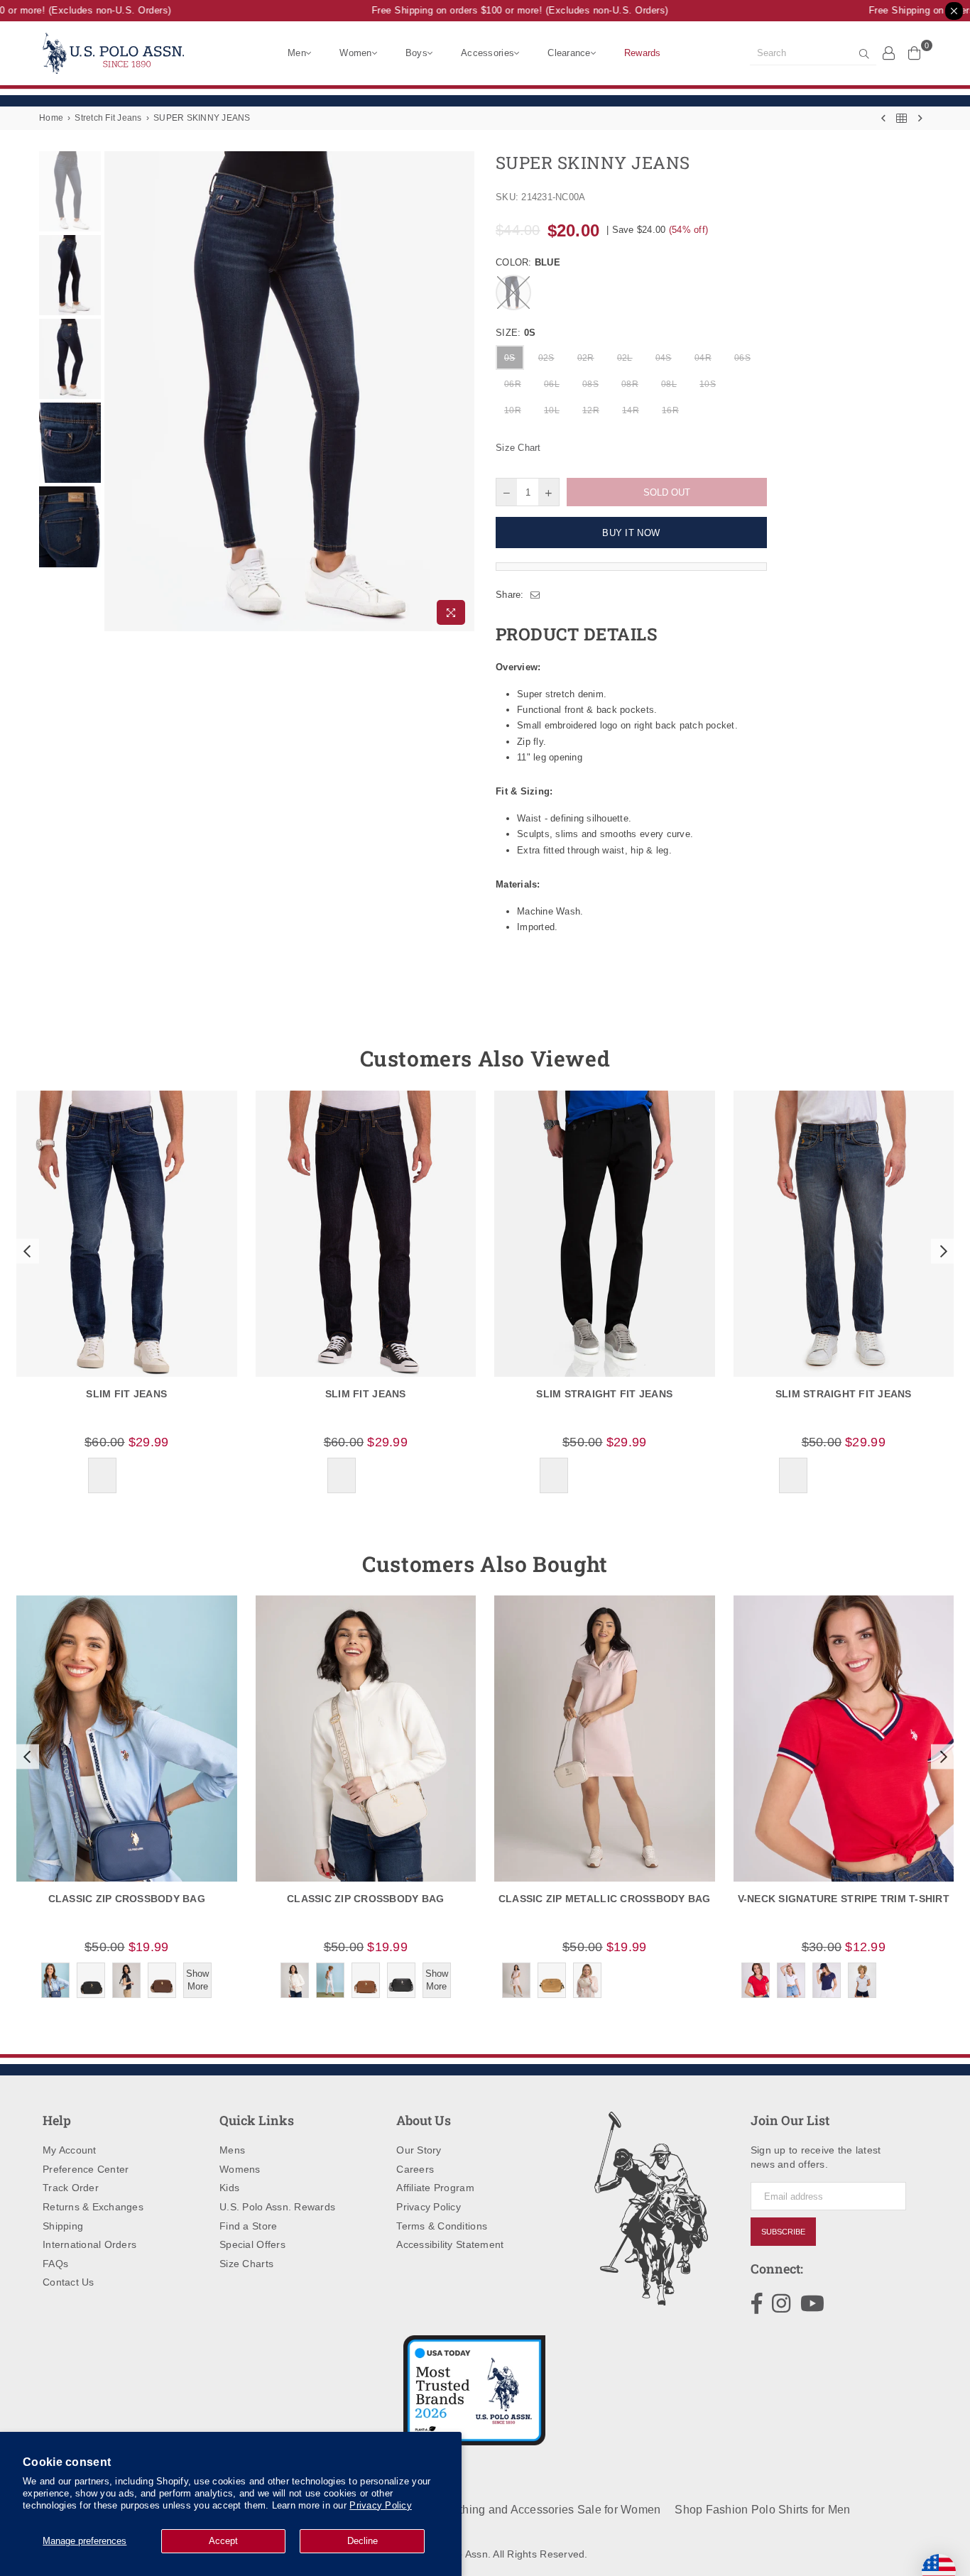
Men (297, 53)
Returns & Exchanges (93, 2207)
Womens (240, 2169)
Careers (415, 2169)
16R (670, 410)
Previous (117, 392)
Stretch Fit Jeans (108, 118)
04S (664, 358)
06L (552, 384)
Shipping (63, 2226)
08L (669, 384)
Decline (363, 2541)
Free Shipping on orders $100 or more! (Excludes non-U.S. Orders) (503, 10)
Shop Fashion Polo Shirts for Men (762, 2510)
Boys (416, 53)
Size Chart (518, 448)
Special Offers (252, 2244)
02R (586, 358)
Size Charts (246, 2264)
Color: (528, 262)
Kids (229, 2188)
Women (355, 53)
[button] (26, 1251)
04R (703, 358)
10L (552, 410)
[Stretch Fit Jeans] (901, 118)
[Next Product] (920, 118)
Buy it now (631, 533)
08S (590, 384)
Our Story (419, 2150)
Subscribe (783, 2232)
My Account (70, 2150)
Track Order (71, 2188)
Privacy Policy (381, 2505)
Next (462, 392)
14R (631, 410)
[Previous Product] (883, 118)
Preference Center (86, 2169)
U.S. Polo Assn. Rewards (277, 2207)
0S (510, 358)
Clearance (569, 53)
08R (630, 384)
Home (51, 118)
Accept (223, 2541)
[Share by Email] (535, 595)
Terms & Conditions (442, 2226)
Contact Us (69, 2282)
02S (546, 358)
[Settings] (889, 53)
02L (625, 358)
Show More (197, 1980)
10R (513, 410)
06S (742, 358)
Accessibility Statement (450, 2244)
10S (708, 384)
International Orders (89, 2244)
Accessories (487, 53)
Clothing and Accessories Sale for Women (551, 2510)
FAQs (55, 2264)
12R (591, 410)
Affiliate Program (435, 2188)
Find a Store (248, 2226)
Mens (232, 2150)
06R (513, 384)
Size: (516, 333)
